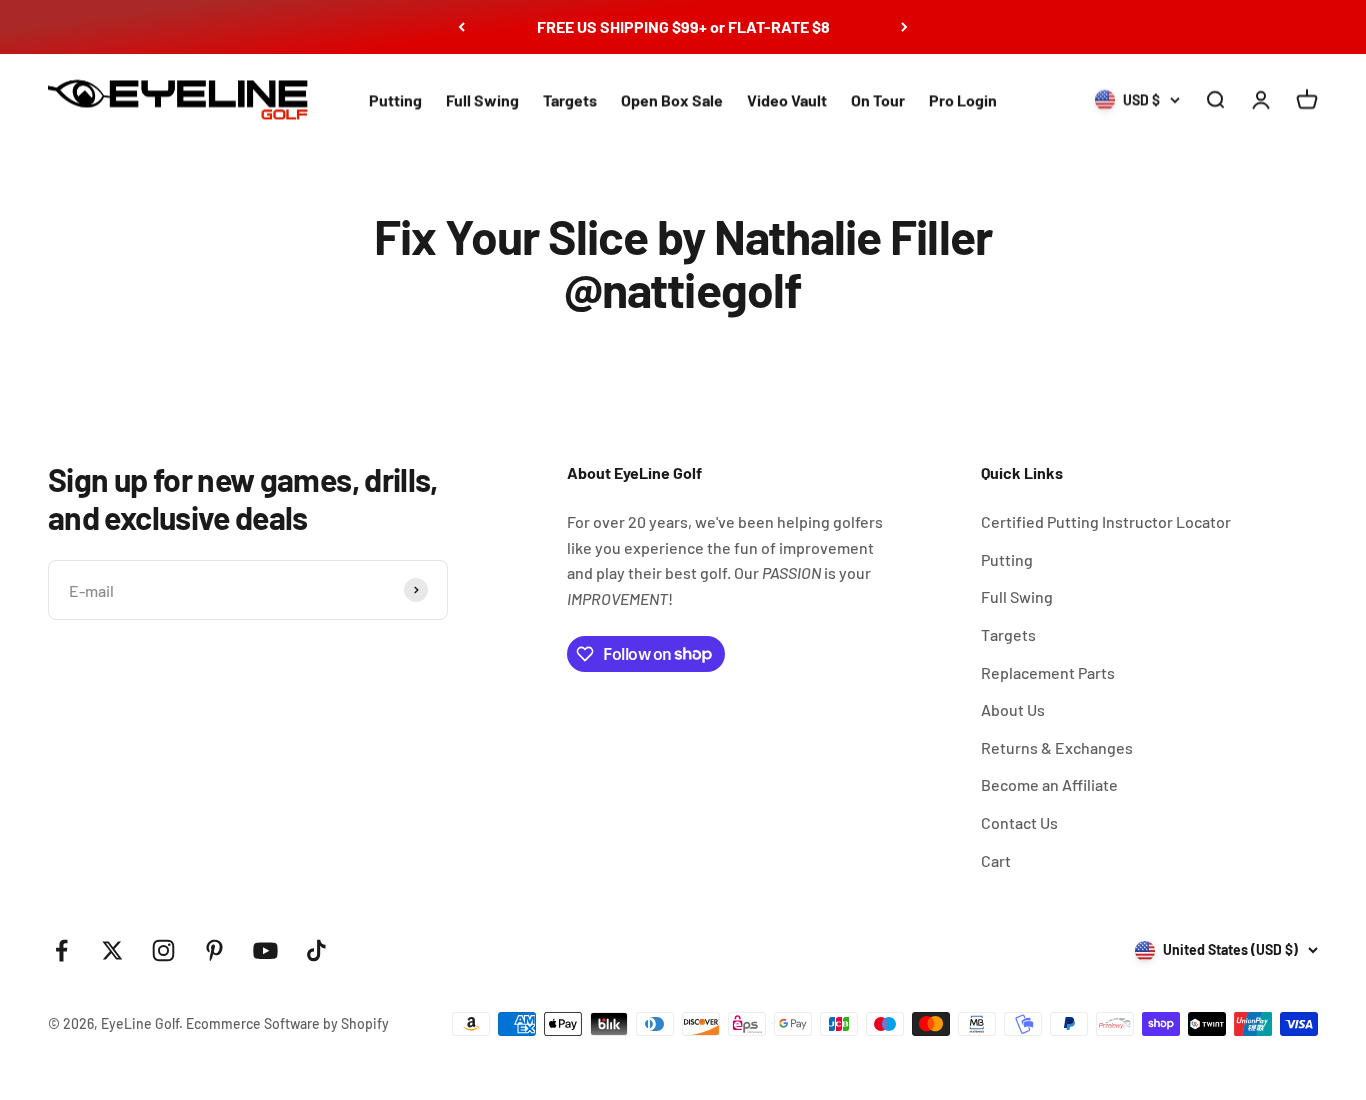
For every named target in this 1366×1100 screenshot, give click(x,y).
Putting (395, 99)
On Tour (878, 99)
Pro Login (963, 99)
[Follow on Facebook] (61, 950)
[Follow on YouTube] (265, 950)
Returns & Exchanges (1057, 747)
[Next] (904, 27)
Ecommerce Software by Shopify (287, 1023)
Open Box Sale (672, 99)
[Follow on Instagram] (163, 950)
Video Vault (787, 99)
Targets (570, 99)
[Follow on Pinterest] (214, 950)
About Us (1013, 709)
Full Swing (482, 99)
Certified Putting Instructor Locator (1106, 521)
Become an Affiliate (1049, 784)
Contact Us (1019, 822)
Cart (996, 860)
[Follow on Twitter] (112, 950)
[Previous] (461, 27)
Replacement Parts (1048, 672)
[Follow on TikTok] (316, 950)
